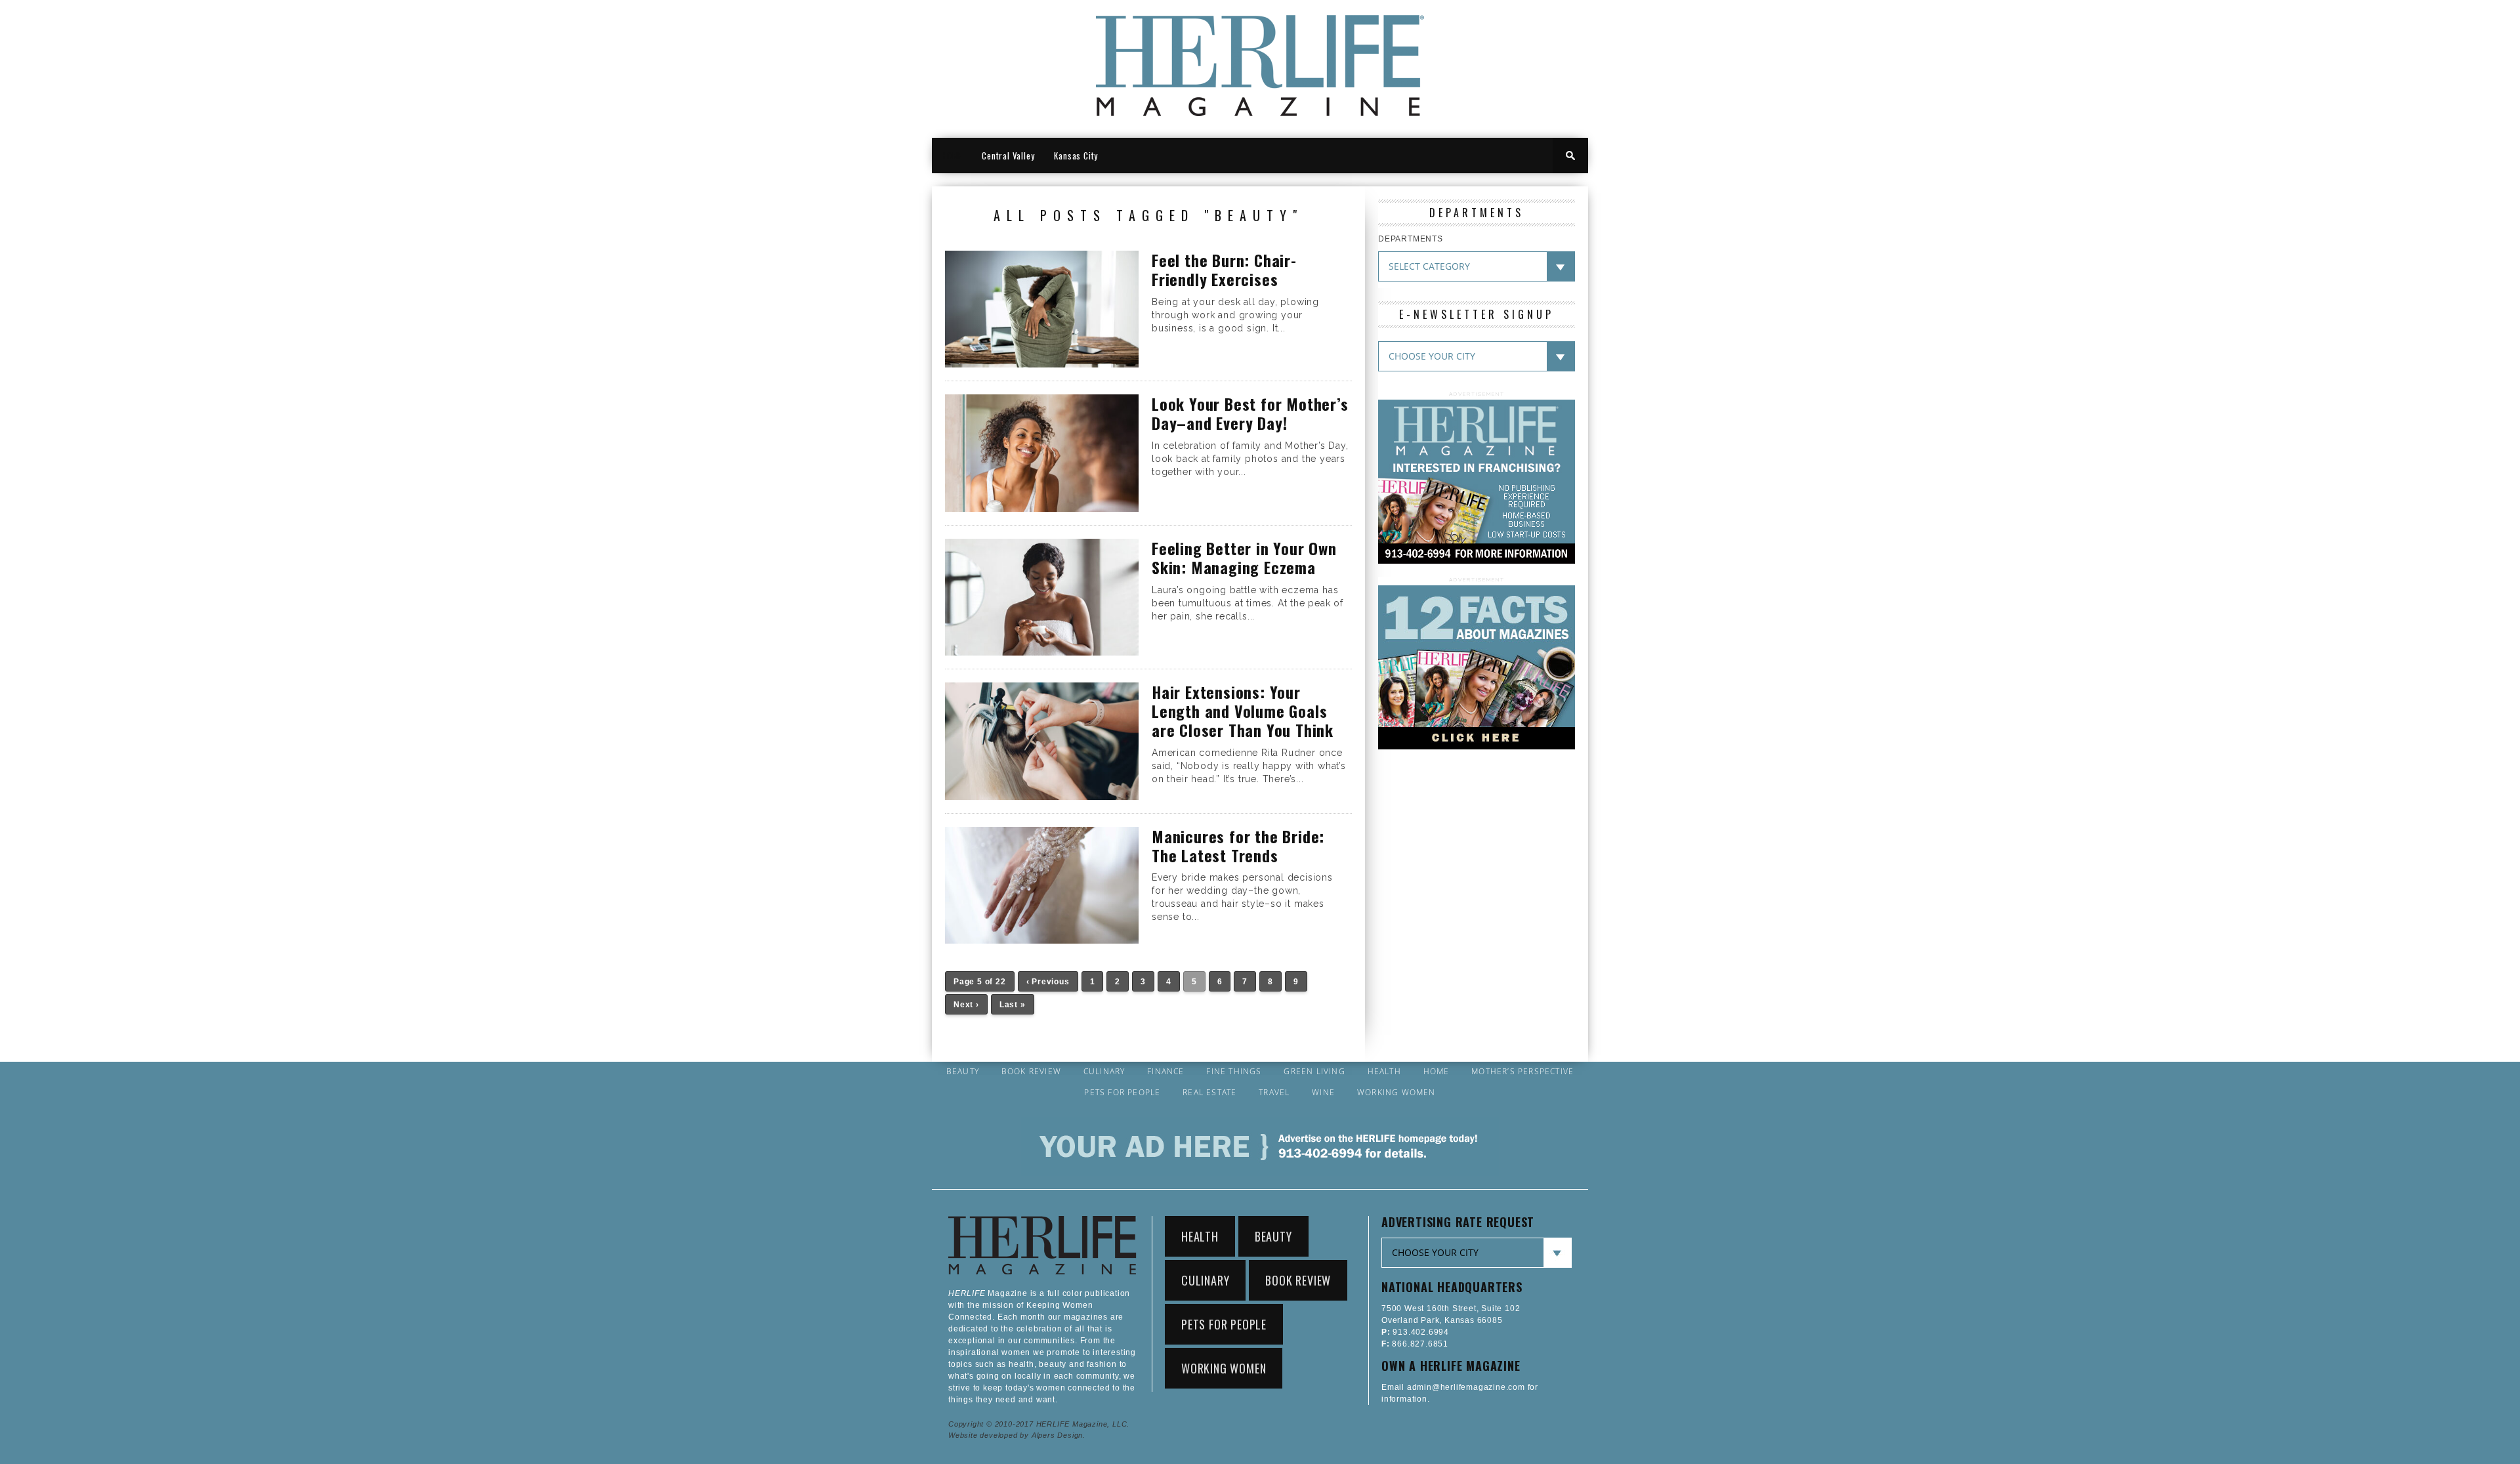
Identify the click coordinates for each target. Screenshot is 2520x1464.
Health (1384, 1072)
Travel (1274, 1093)
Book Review (1031, 1072)
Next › (966, 1005)
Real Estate (1209, 1093)
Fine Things (1234, 1072)
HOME (952, 156)
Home (1437, 1072)
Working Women (1396, 1093)
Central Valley (1008, 156)
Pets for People (1122, 1093)
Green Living (1314, 1072)
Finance (1165, 1072)
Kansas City (1076, 156)
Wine (1323, 1093)
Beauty (963, 1072)
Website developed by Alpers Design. (1017, 1435)
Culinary (1104, 1072)
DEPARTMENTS (1411, 239)
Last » (1013, 1005)
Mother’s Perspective (1522, 1072)
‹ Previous (1048, 982)
